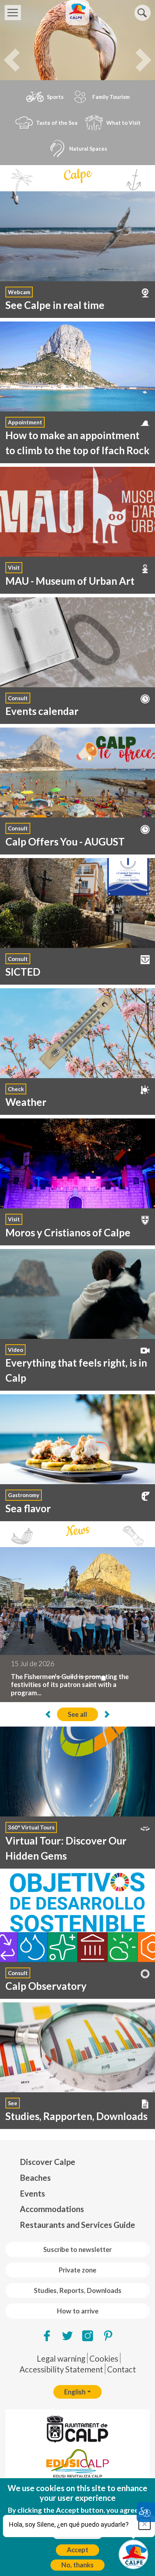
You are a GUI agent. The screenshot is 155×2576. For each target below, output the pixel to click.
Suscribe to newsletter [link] (77, 2249)
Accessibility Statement (61, 2369)
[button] (143, 13)
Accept (77, 2550)
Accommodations (52, 2209)
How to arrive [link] (78, 2311)
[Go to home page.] (77, 13)
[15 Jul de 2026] (77, 1601)
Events (32, 2194)
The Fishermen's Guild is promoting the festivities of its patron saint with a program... (70, 1685)
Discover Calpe (48, 2162)
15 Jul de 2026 (33, 1664)
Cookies (104, 2359)
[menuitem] (77, 2162)
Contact (121, 2369)
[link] (77, 661)
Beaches (35, 2178)
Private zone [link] (77, 2270)
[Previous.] (26, 1714)
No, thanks (77, 2565)
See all (77, 1714)
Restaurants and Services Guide (77, 2225)
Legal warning (61, 2359)
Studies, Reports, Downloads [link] (78, 2290)
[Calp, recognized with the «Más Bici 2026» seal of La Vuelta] (82, 1677)
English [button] (75, 2392)
